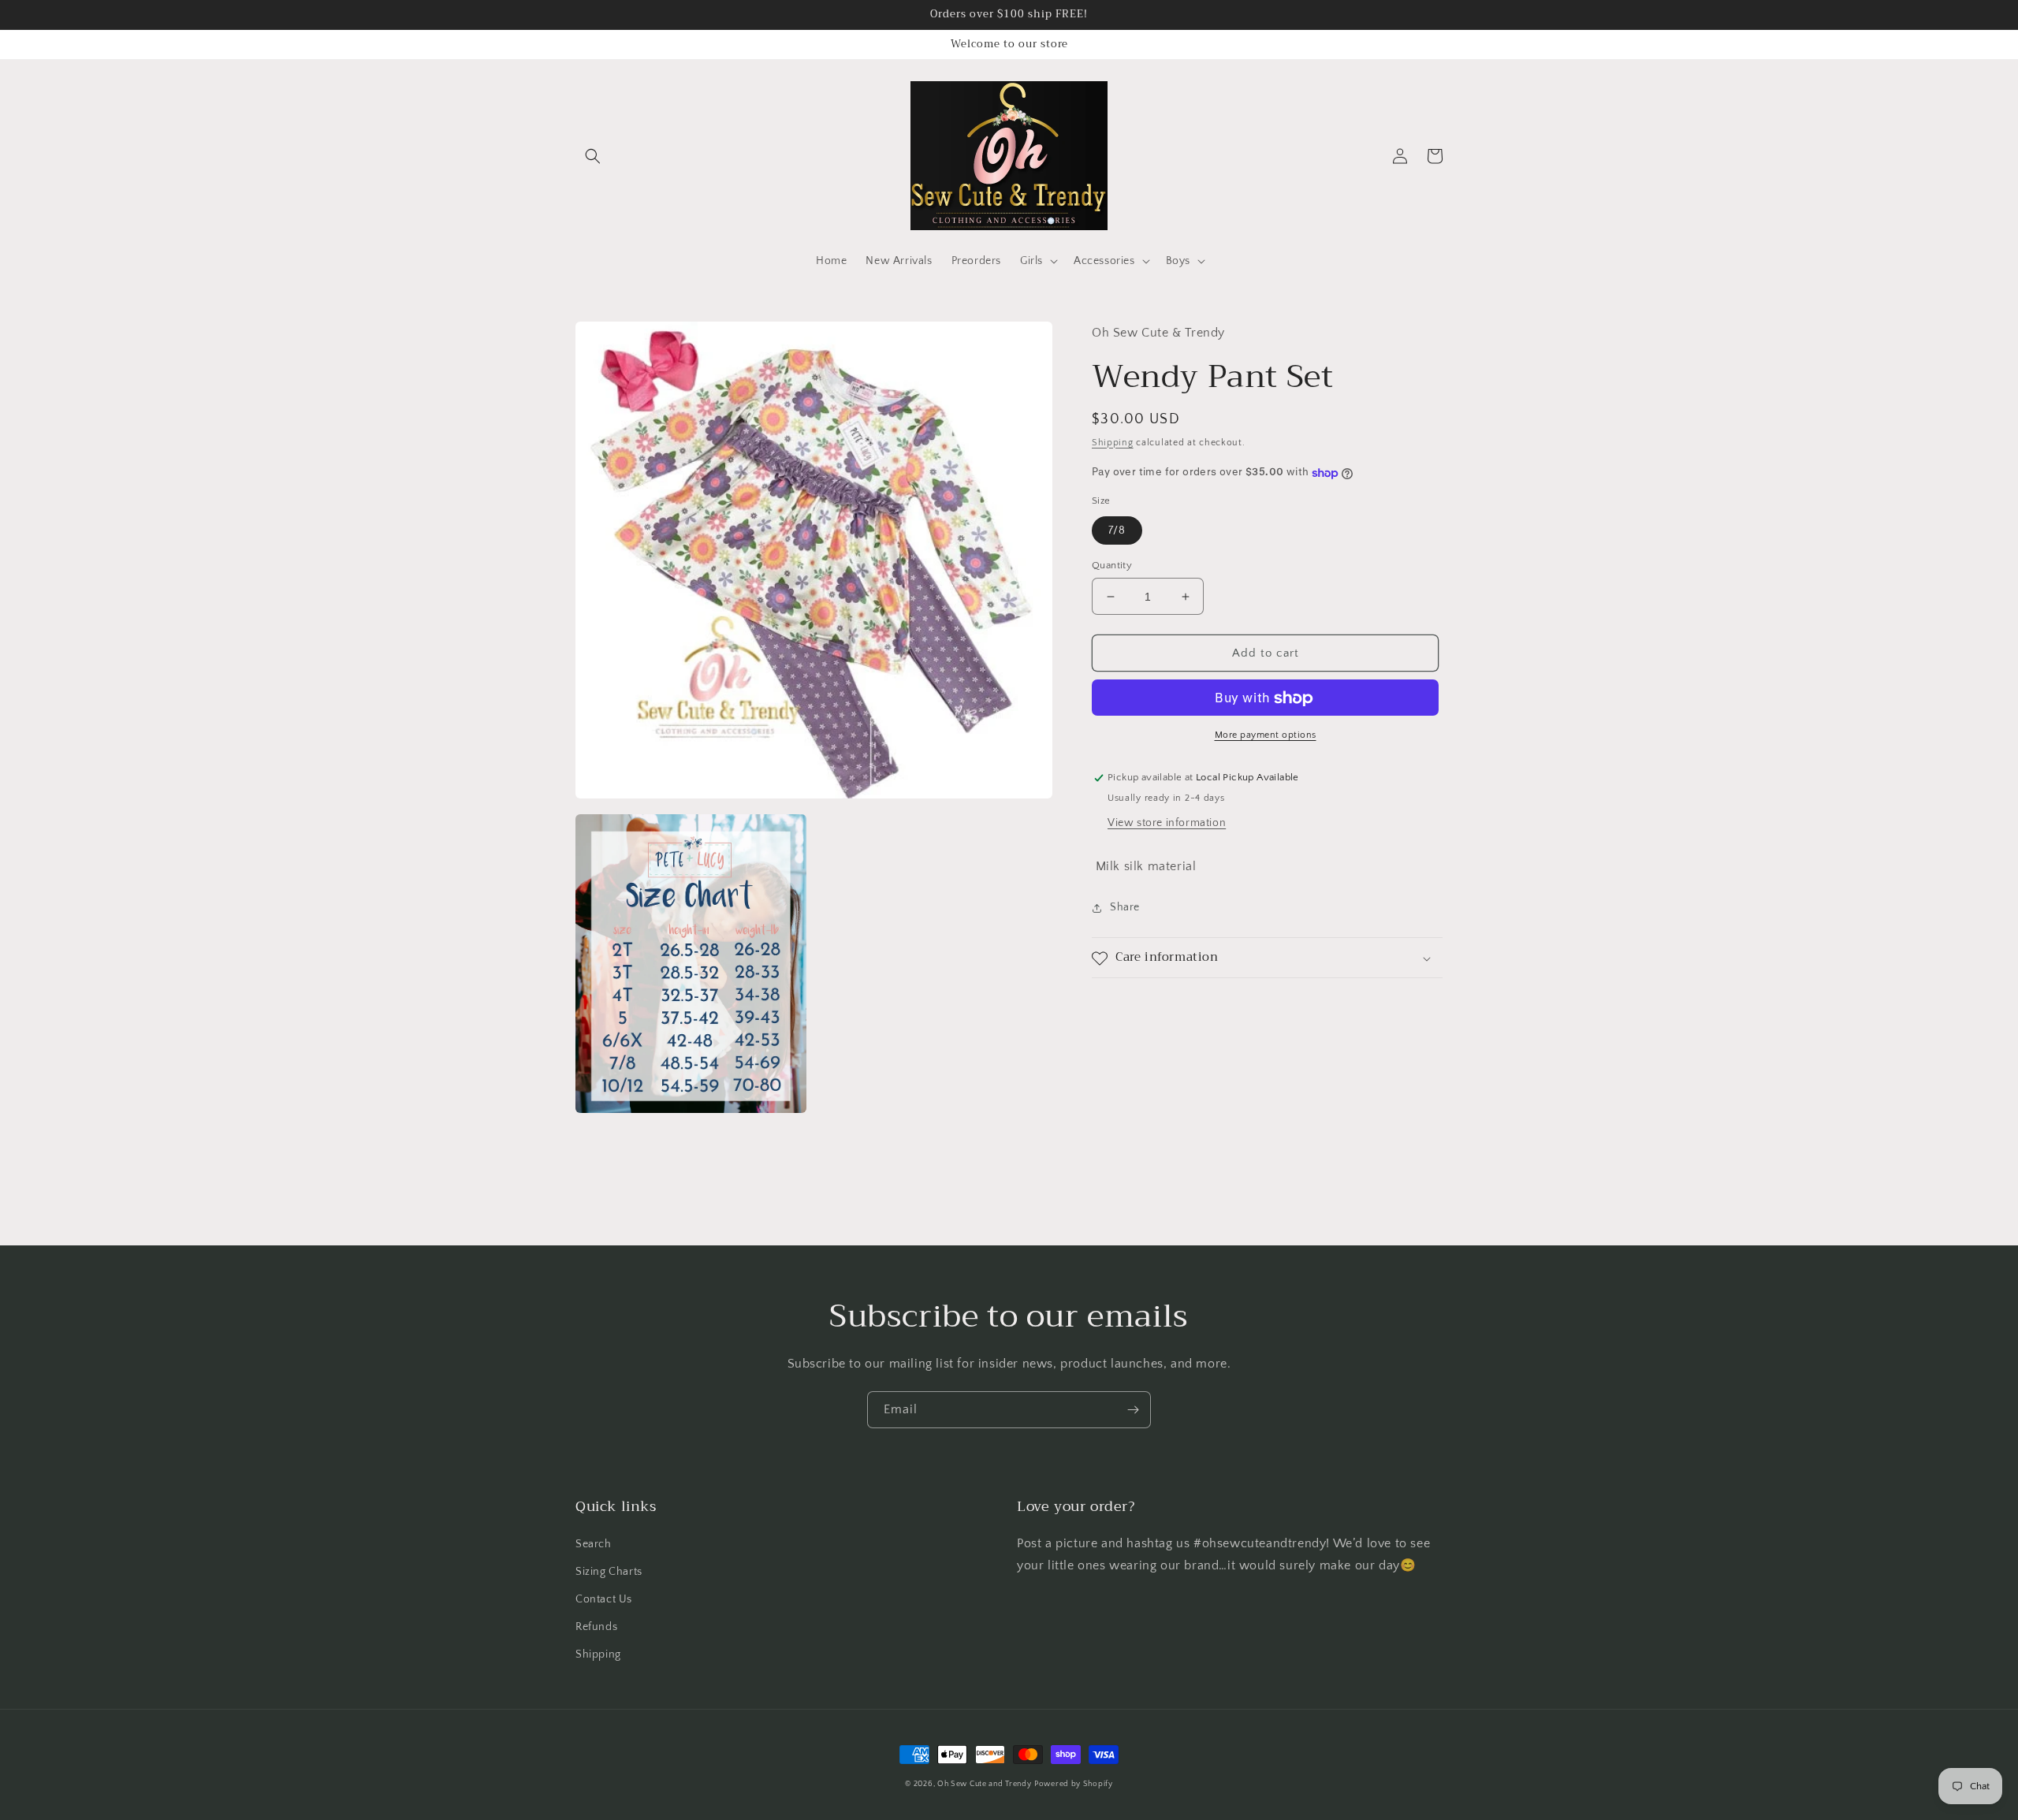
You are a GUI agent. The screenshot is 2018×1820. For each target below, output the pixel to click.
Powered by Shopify (1074, 1784)
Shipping (1113, 443)
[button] (593, 156)
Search (594, 1544)
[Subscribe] (1133, 1410)
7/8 (1117, 530)
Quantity (1112, 565)
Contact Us (604, 1599)
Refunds (596, 1627)
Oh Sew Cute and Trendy (984, 1784)
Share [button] (1125, 908)
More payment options (1266, 736)
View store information (1167, 824)
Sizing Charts (609, 1572)
